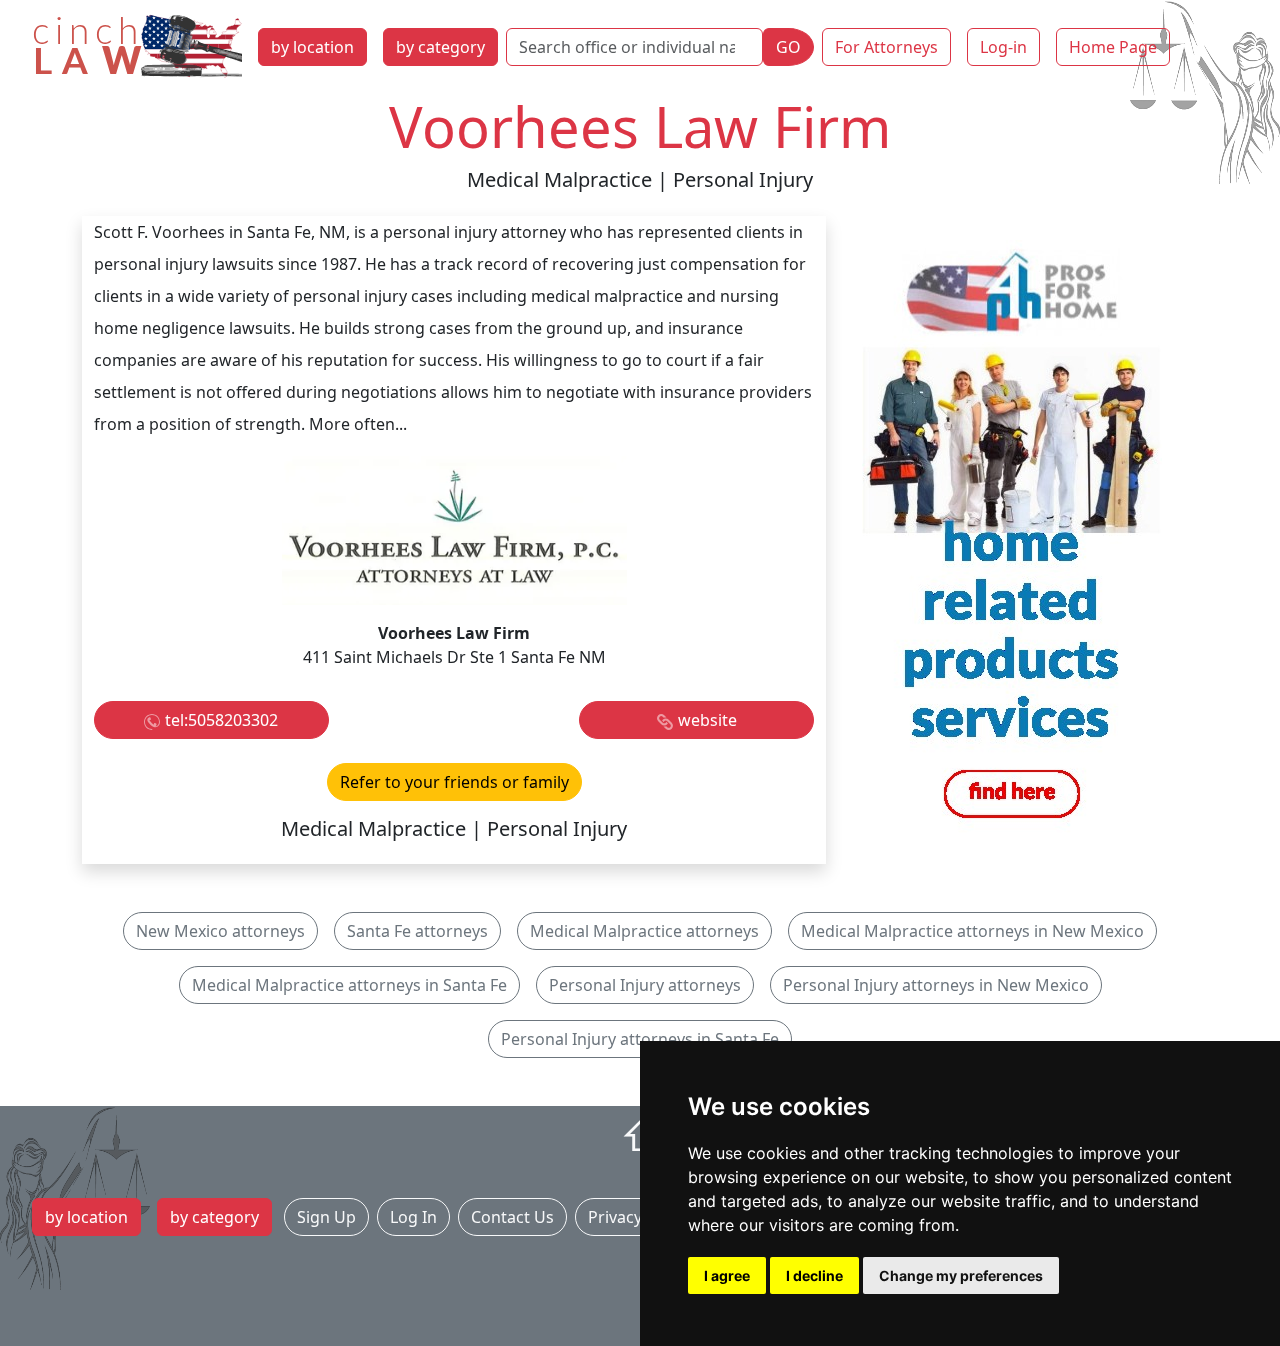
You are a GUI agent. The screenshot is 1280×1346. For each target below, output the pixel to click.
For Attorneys (886, 47)
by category (440, 47)
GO (788, 47)
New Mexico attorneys (220, 931)
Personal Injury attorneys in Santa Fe (640, 1039)
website (707, 720)
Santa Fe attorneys (417, 931)
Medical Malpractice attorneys (644, 931)
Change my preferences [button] (961, 1275)
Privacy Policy (639, 1217)
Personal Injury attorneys (645, 985)
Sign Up (326, 1217)
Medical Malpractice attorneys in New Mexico (972, 931)
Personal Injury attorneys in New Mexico (936, 985)
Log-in (1003, 47)
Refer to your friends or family (454, 782)
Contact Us (512, 1217)
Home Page (1113, 47)
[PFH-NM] (1012, 538)
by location (312, 47)
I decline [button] (814, 1275)
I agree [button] (727, 1275)
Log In (413, 1217)
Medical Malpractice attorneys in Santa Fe (349, 985)
